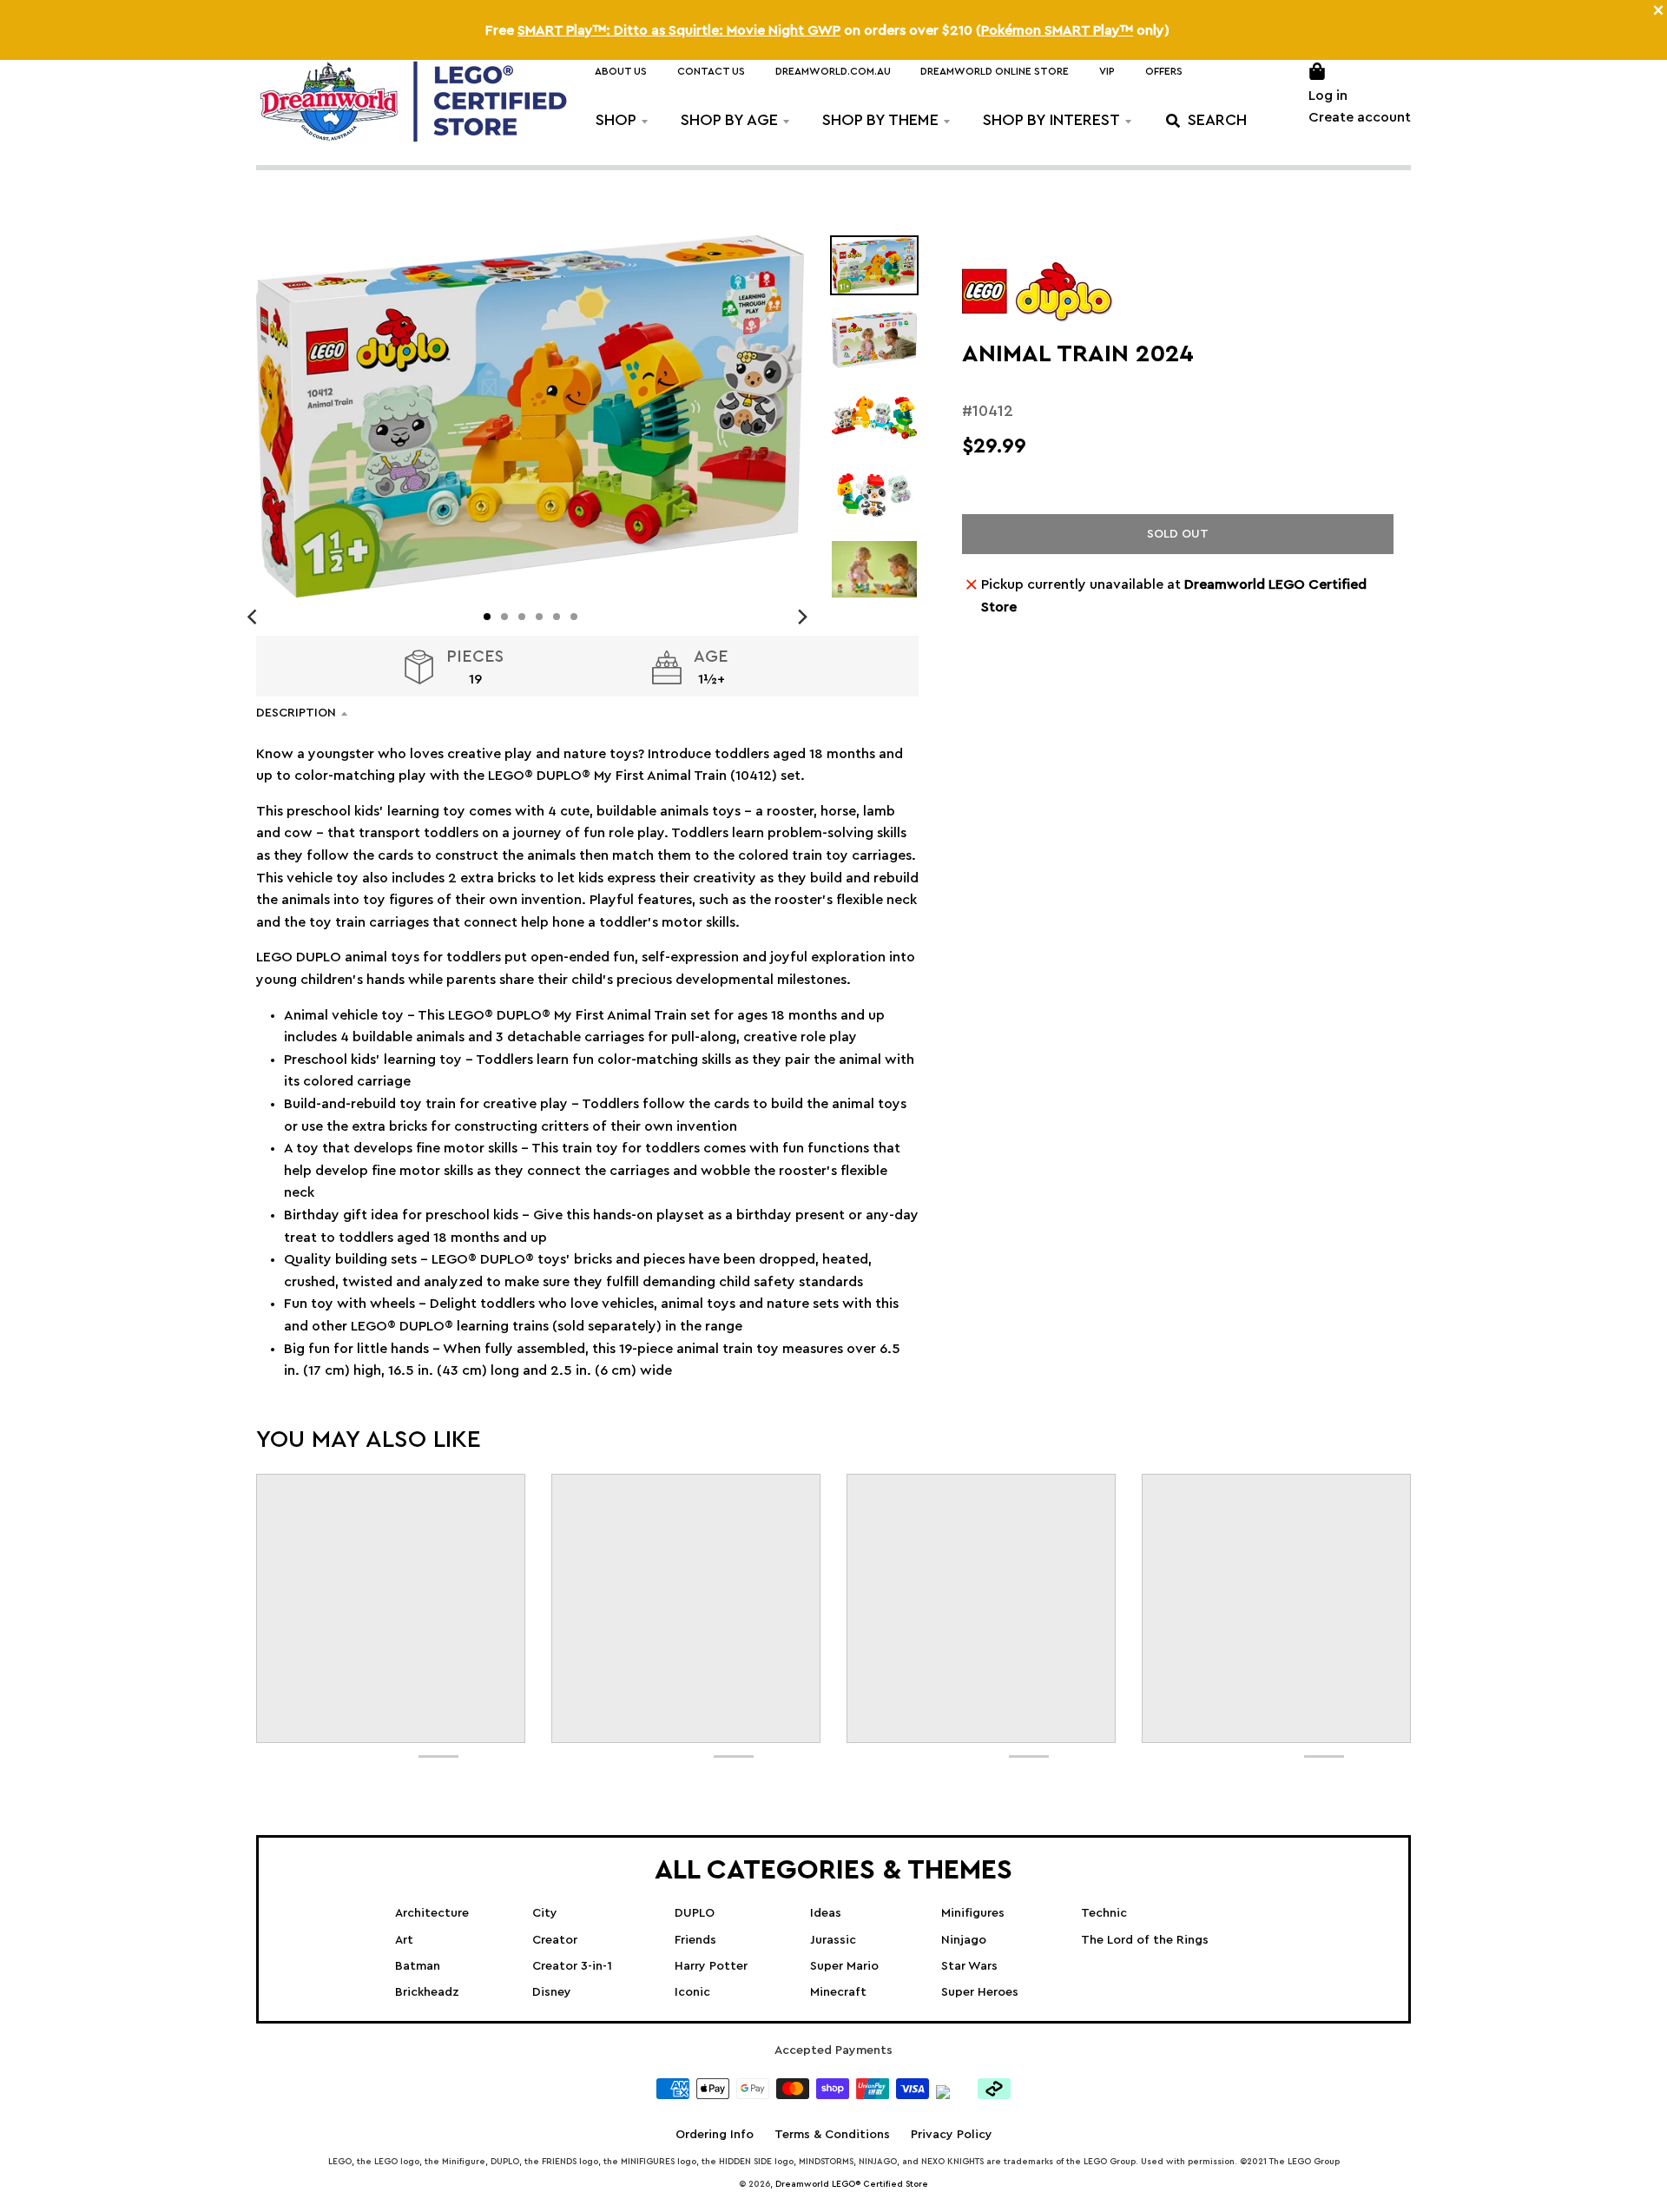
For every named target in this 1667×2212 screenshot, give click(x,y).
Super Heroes (980, 1992)
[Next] (802, 617)
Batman (418, 1966)
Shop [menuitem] (616, 120)
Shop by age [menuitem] (729, 120)
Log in (1328, 96)
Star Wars (969, 1966)
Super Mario (844, 1966)
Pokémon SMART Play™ (1057, 30)
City (545, 1913)
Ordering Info (715, 2135)
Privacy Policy (952, 2135)
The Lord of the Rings (1145, 1940)
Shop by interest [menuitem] (1051, 120)
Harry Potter (711, 1966)
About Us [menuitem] (621, 71)
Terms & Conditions (832, 2135)
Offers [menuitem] (1164, 71)
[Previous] (254, 617)
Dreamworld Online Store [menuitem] (995, 71)
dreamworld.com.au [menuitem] (833, 71)
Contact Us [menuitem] (711, 71)
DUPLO (695, 1913)
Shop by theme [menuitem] (880, 120)
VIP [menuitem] (1107, 71)
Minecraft (838, 1992)
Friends (695, 1940)
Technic (1104, 1913)
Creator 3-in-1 (572, 1966)
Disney (552, 1992)
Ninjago (964, 1940)
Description (296, 713)
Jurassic (833, 1940)
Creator (555, 1940)
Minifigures (973, 1913)
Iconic (692, 1992)
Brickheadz (427, 1992)
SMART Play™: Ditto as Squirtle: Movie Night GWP (679, 30)
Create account (1360, 117)
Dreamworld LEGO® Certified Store (852, 2184)
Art (404, 1940)
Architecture (432, 1913)
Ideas (826, 1913)
